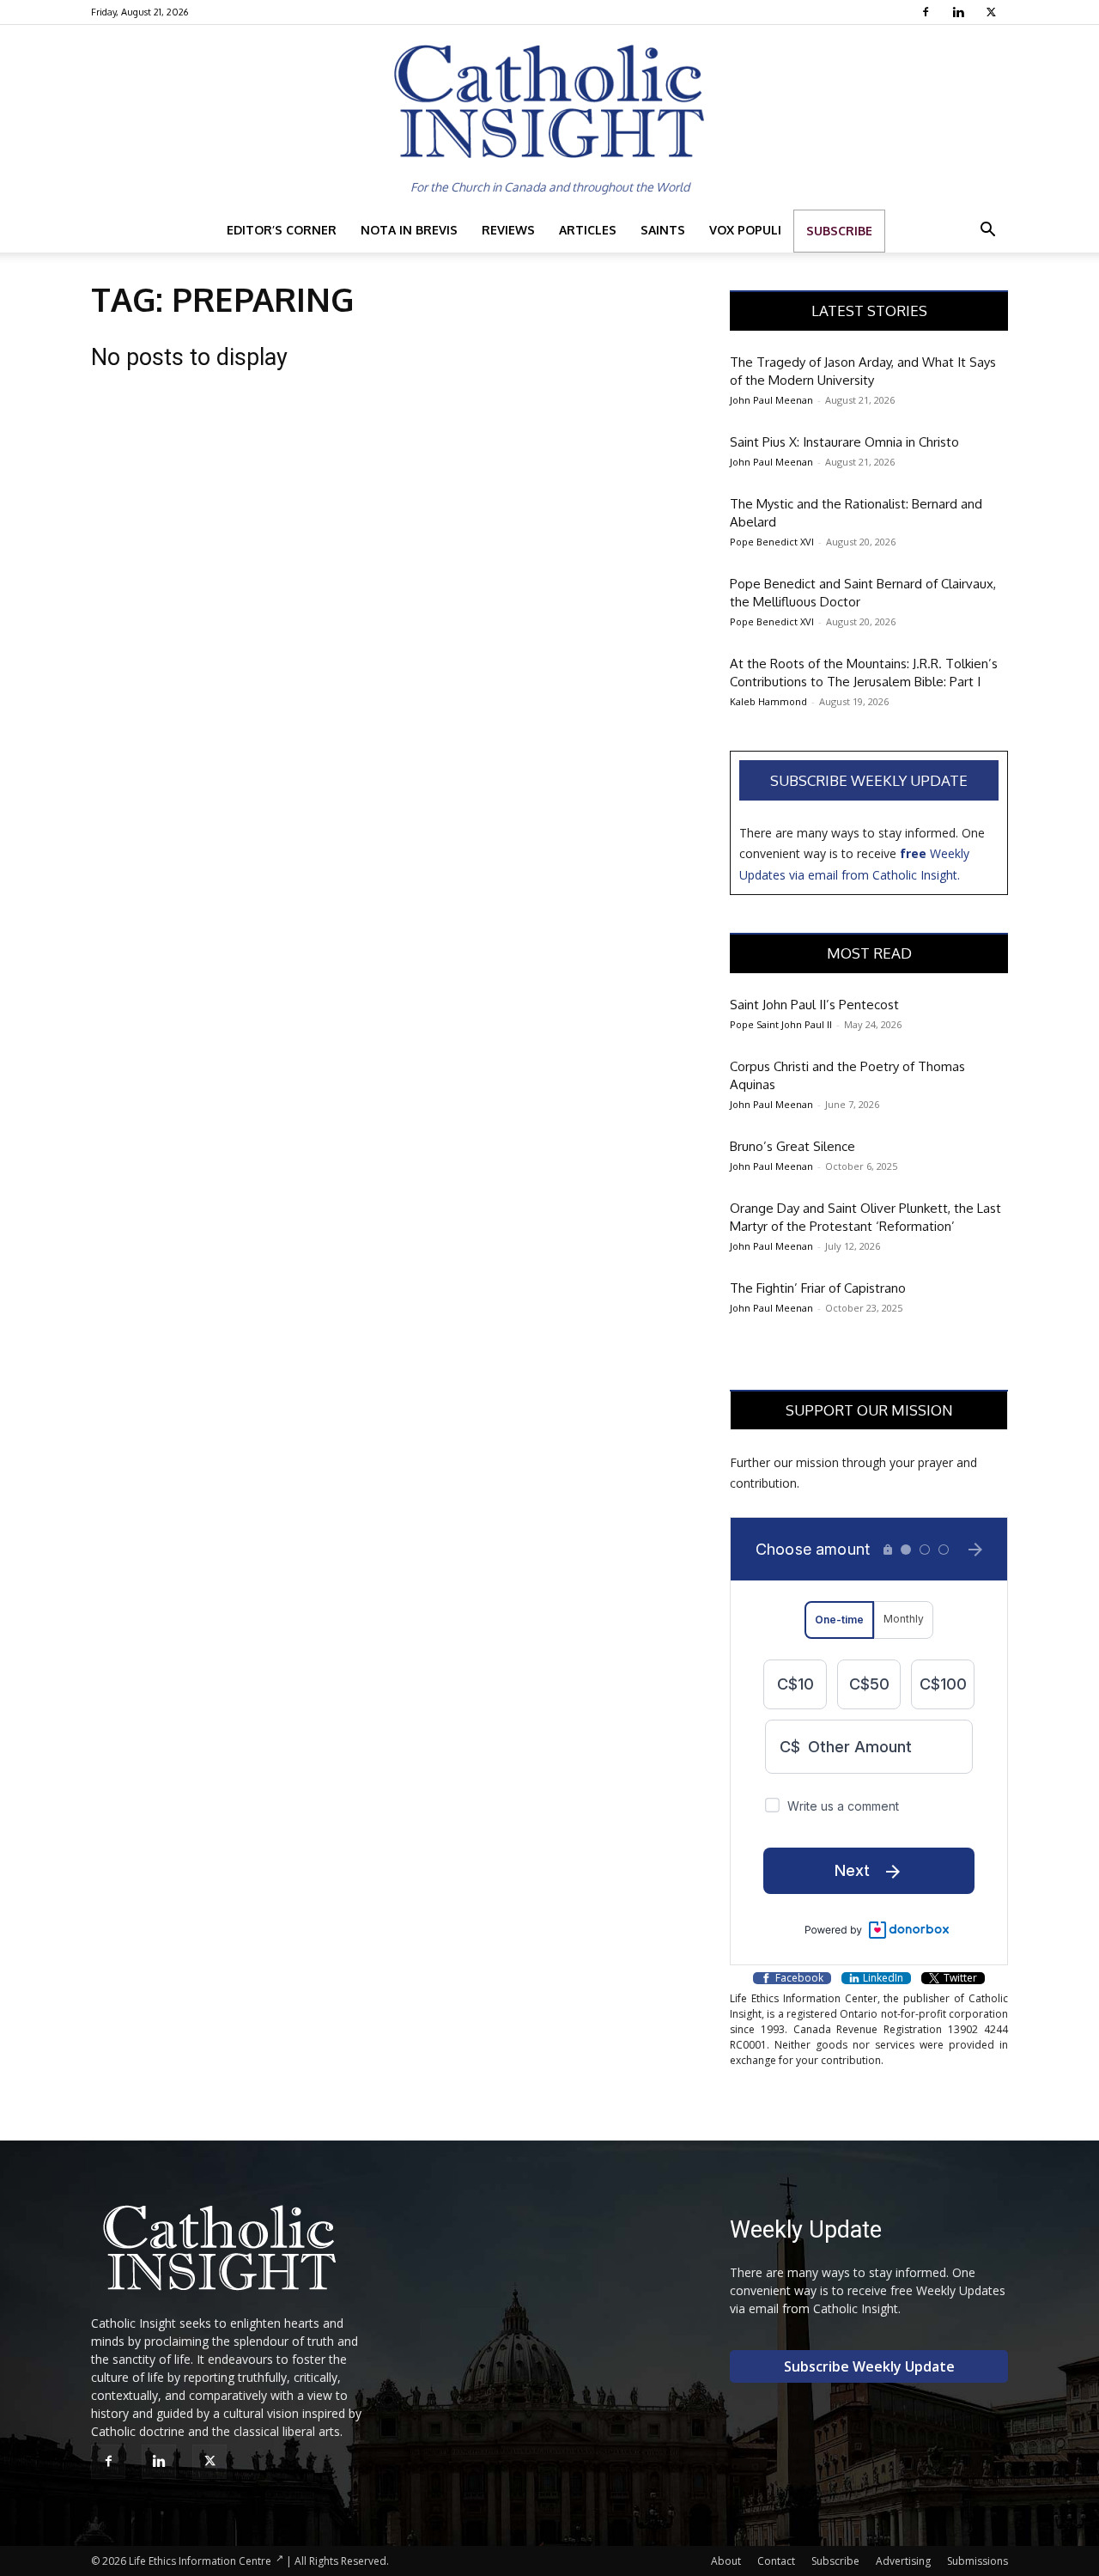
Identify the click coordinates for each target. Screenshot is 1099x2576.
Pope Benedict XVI (772, 542)
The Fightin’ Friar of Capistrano (818, 1288)
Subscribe (839, 231)
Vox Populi (745, 230)
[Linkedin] (960, 12)
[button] (987, 231)
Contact (776, 2561)
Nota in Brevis (409, 230)
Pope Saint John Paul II (781, 1024)
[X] (993, 12)
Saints (663, 230)
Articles (588, 230)
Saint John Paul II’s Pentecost (814, 1005)
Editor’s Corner (282, 230)
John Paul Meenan (771, 400)
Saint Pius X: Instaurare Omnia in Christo (844, 442)
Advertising (903, 2561)
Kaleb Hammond (768, 701)
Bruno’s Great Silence (792, 1146)
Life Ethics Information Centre (200, 2561)
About (726, 2561)
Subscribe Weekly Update (869, 780)
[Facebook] (928, 12)
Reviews (508, 230)
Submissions (978, 2561)
